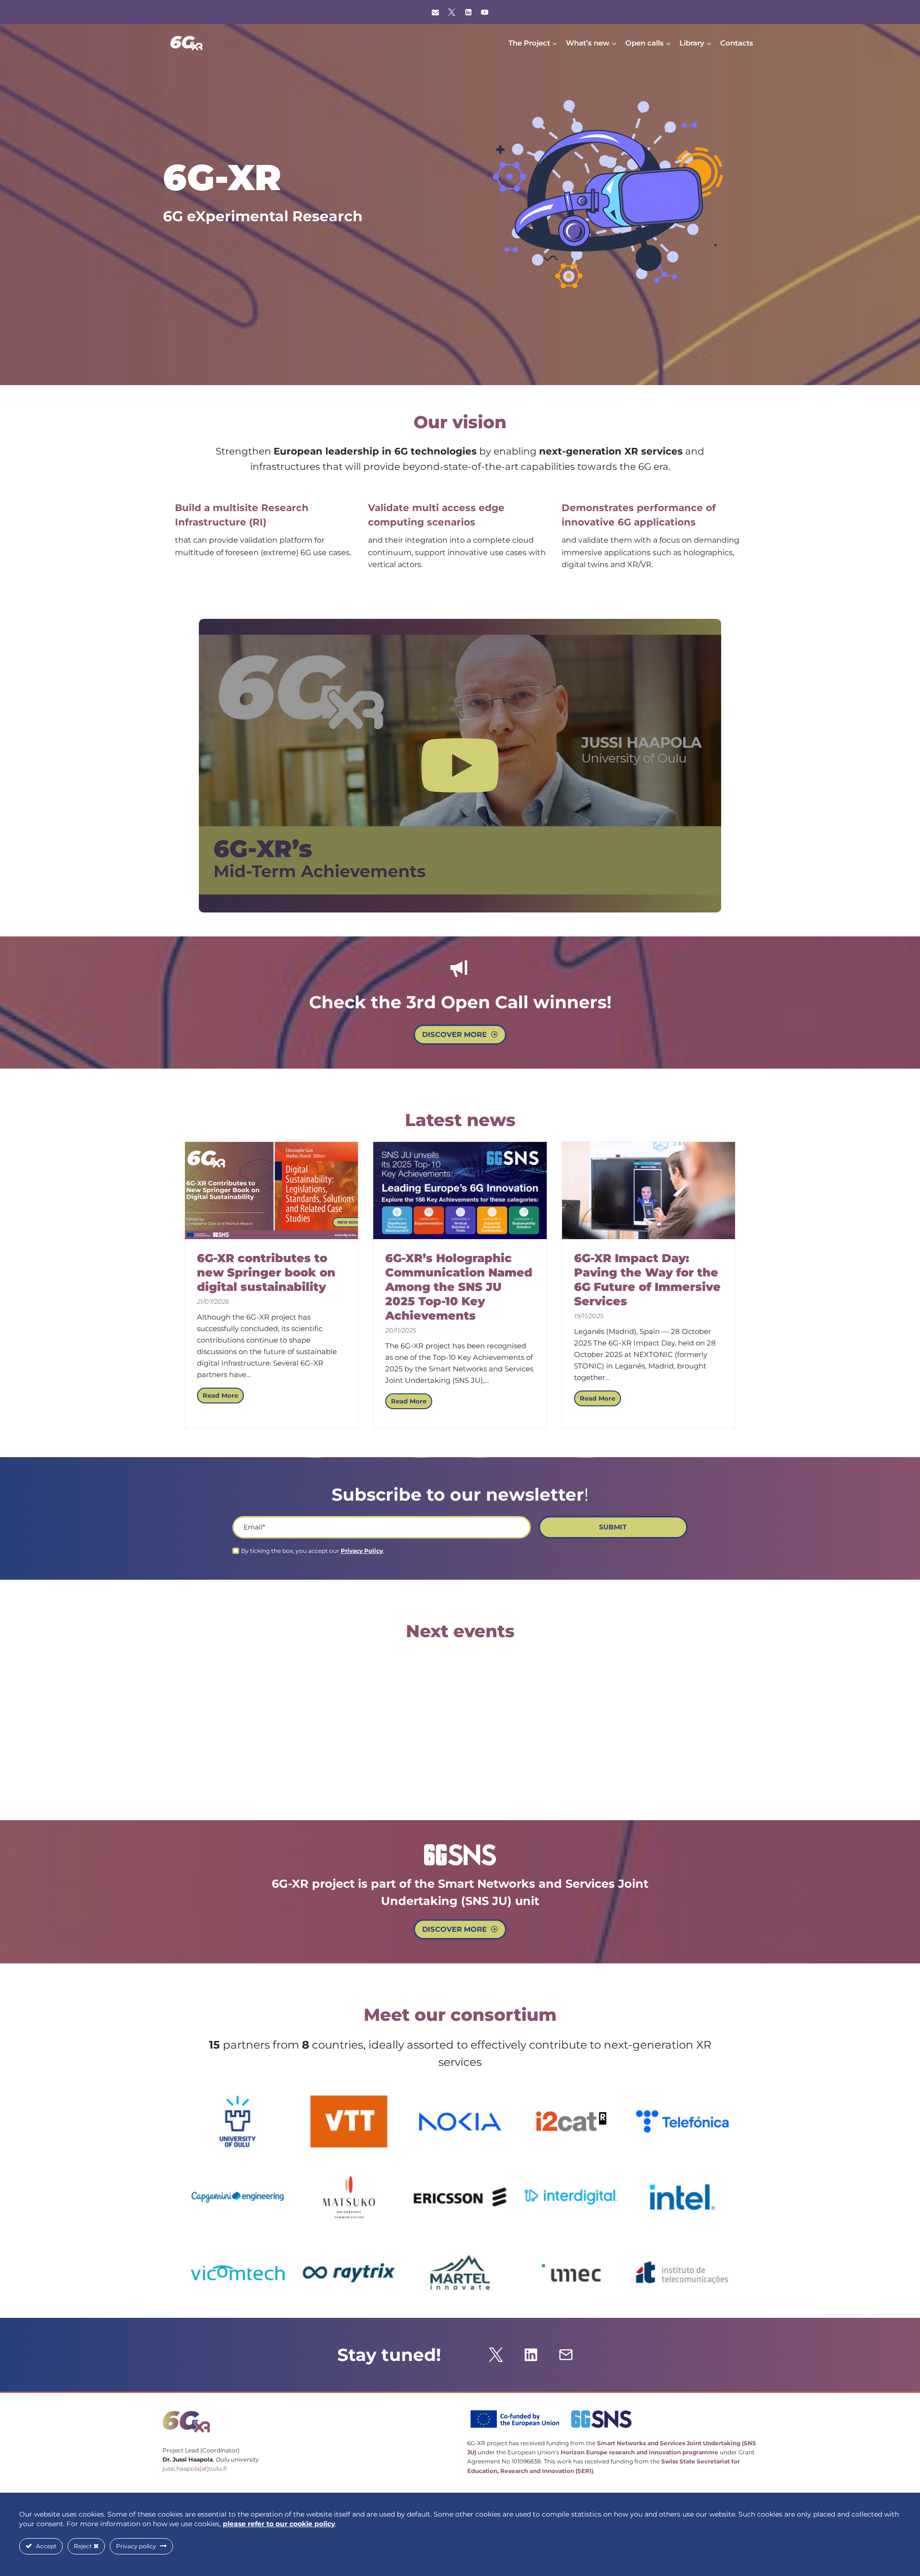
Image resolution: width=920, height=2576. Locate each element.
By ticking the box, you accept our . (314, 1551)
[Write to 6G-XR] (566, 2355)
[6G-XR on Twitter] (496, 2355)
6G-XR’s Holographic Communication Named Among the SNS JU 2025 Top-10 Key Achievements (459, 1287)
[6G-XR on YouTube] (485, 12)
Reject (84, 2546)
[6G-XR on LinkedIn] (468, 12)
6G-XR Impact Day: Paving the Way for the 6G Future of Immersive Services (647, 1280)
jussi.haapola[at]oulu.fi (195, 2468)
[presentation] (271, 1191)
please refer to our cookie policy (279, 2524)
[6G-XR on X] (452, 12)
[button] (460, 766)
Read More (223, 1397)
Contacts (737, 43)
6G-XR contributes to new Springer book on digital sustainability (266, 1272)
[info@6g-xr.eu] (435, 12)
